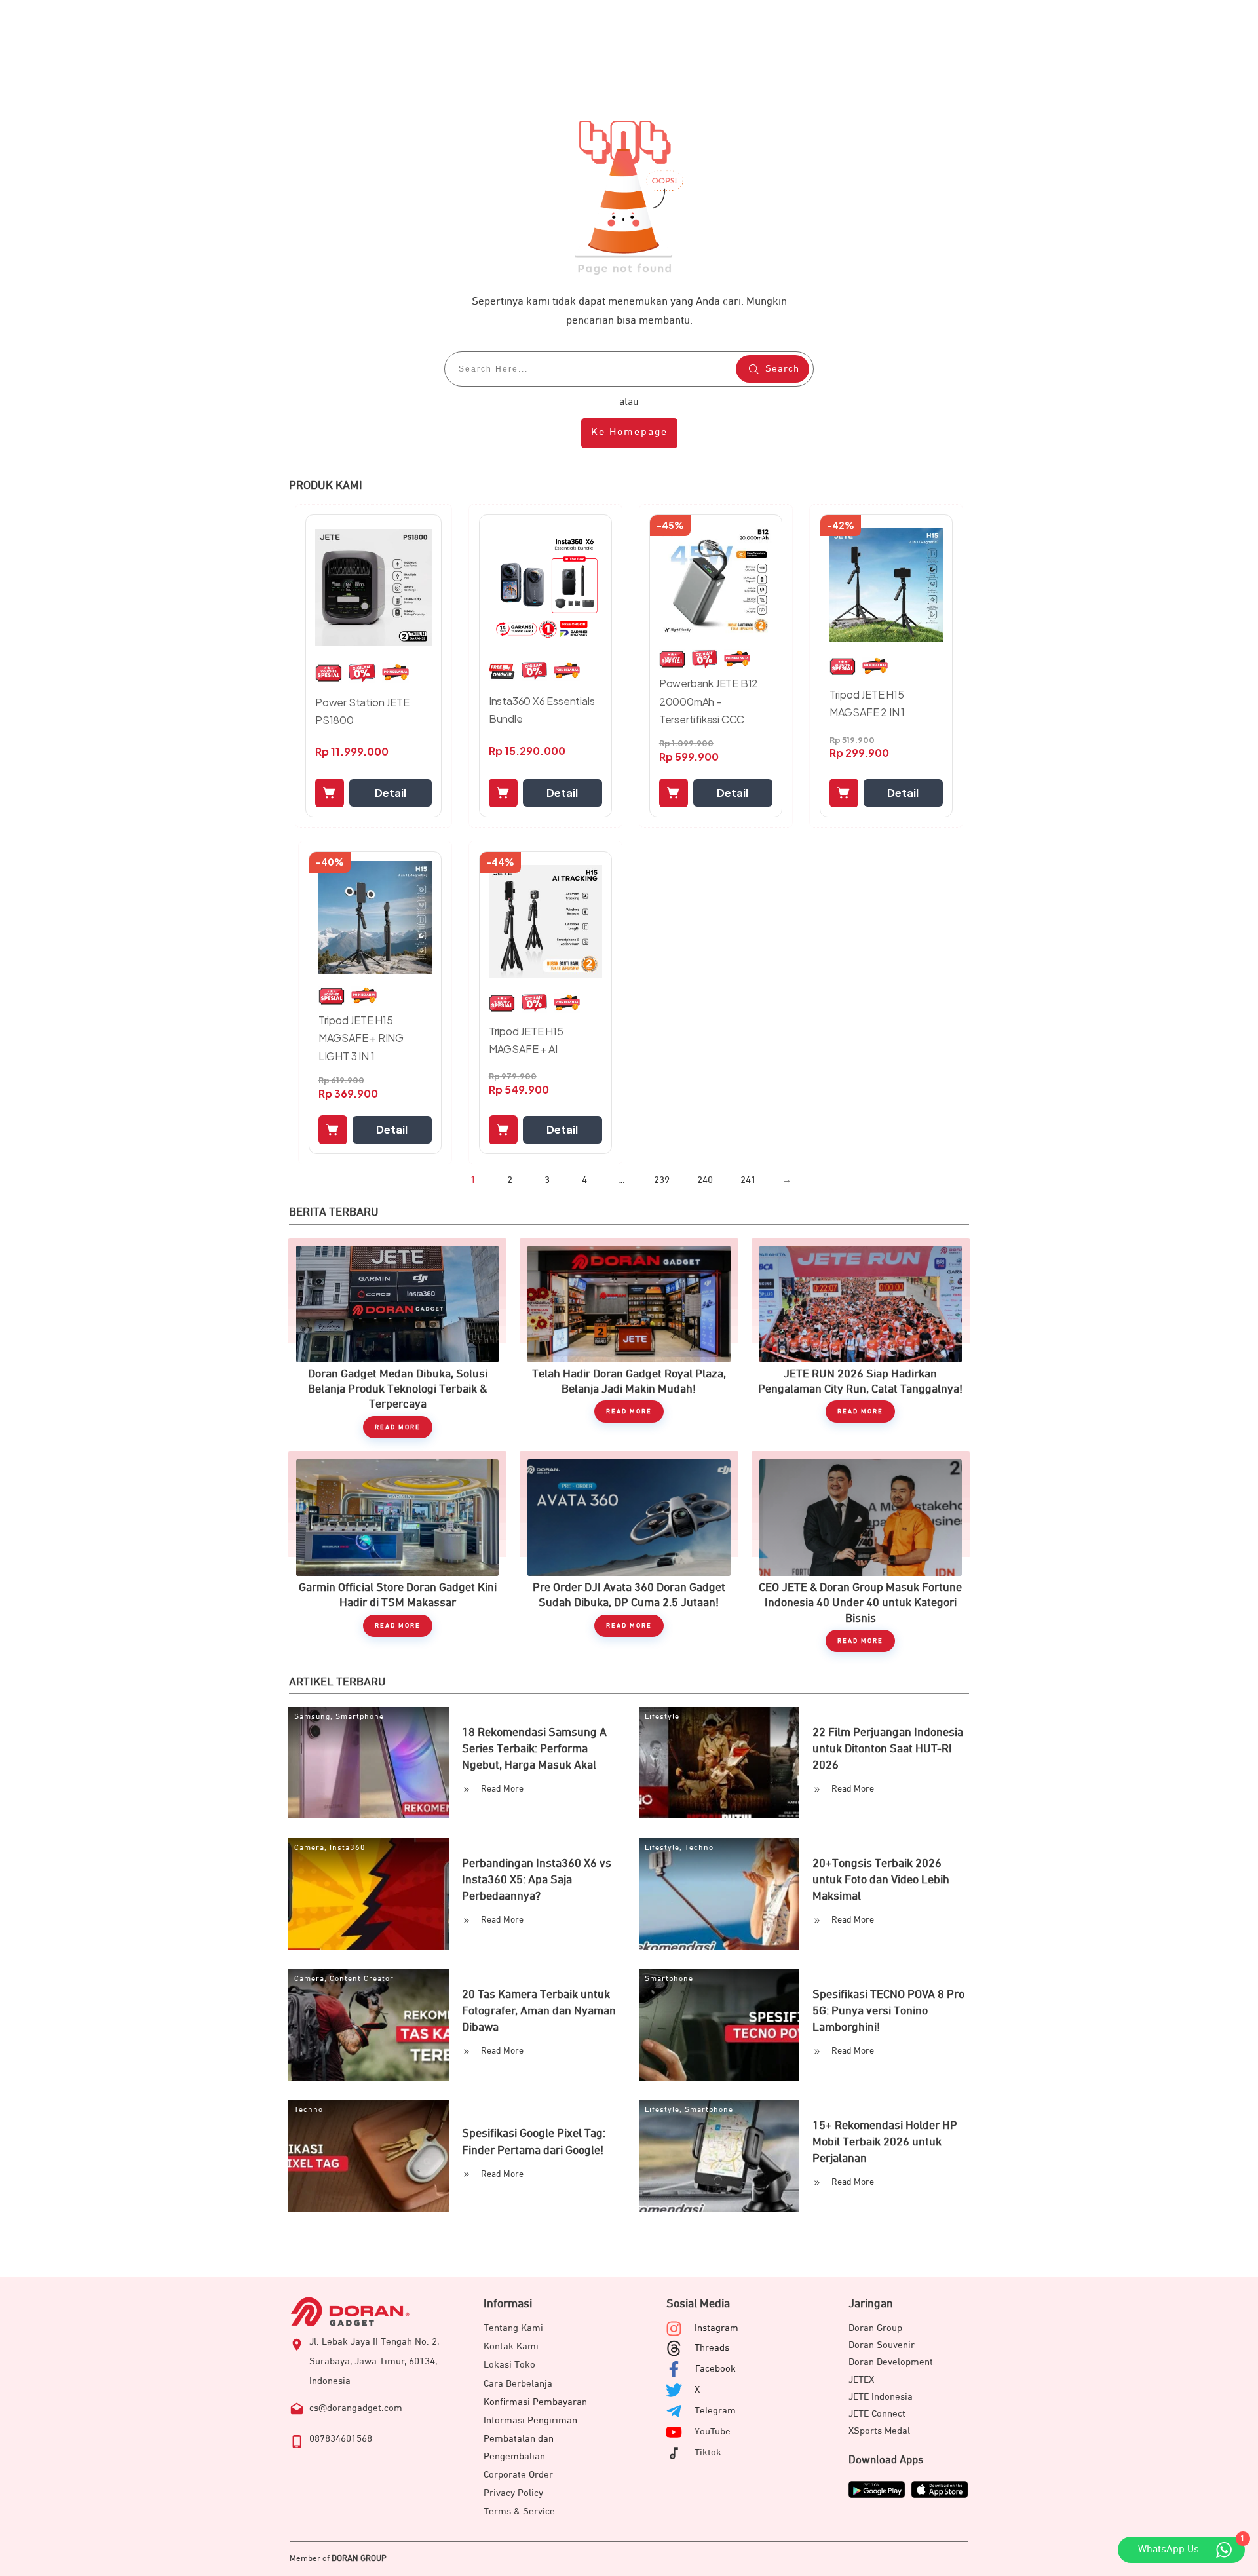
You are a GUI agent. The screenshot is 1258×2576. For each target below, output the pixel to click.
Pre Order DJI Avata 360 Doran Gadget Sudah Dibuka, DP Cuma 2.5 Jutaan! (629, 1552)
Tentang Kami (513, 2328)
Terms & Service (519, 2511)
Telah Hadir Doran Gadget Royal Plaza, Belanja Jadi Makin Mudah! (629, 1338)
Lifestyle (662, 1717)
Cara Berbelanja (518, 2384)
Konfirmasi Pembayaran (535, 2402)
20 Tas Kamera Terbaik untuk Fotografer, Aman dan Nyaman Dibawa (539, 2011)
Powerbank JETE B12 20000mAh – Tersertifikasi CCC (709, 701)
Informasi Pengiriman (530, 2420)
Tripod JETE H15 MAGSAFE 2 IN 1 (867, 703)
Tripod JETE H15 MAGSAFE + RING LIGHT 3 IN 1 (361, 1038)
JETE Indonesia (881, 2397)
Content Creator (362, 1979)
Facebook (715, 2369)
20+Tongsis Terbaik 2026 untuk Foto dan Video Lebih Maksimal (881, 1880)
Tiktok (708, 2452)
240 (705, 1180)
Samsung (312, 1717)
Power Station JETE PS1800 (362, 711)
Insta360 (348, 1848)
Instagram (716, 2328)
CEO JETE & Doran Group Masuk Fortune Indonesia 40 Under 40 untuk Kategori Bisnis (861, 1552)
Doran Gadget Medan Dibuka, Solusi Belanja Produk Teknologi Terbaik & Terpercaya (397, 1338)
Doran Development (891, 2362)
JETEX (861, 2380)
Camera (309, 1848)
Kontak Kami (511, 2346)
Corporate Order (518, 2475)
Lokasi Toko (509, 2365)
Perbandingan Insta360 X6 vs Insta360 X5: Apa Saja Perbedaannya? (537, 1880)
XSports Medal (879, 2431)
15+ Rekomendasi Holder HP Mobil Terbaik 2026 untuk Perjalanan (885, 2142)
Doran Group (875, 2328)
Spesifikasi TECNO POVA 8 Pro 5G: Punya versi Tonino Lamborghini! (888, 2011)
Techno (699, 1848)
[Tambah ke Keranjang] (330, 793)
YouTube (713, 2432)
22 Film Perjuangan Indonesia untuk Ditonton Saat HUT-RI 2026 (888, 1749)
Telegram (715, 2411)
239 (662, 1180)
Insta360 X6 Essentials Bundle (542, 710)
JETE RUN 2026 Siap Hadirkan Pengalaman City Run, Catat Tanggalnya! (861, 1338)
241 (748, 1180)
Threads (712, 2348)
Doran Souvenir (882, 2345)
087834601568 (341, 2439)
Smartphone (360, 1717)
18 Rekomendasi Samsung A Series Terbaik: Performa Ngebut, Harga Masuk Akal (534, 1749)
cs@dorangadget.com (356, 2408)
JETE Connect (877, 2414)
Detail (391, 793)
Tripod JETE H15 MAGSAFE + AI (526, 1040)
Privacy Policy (513, 2493)
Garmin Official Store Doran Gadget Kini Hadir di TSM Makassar (397, 1552)
